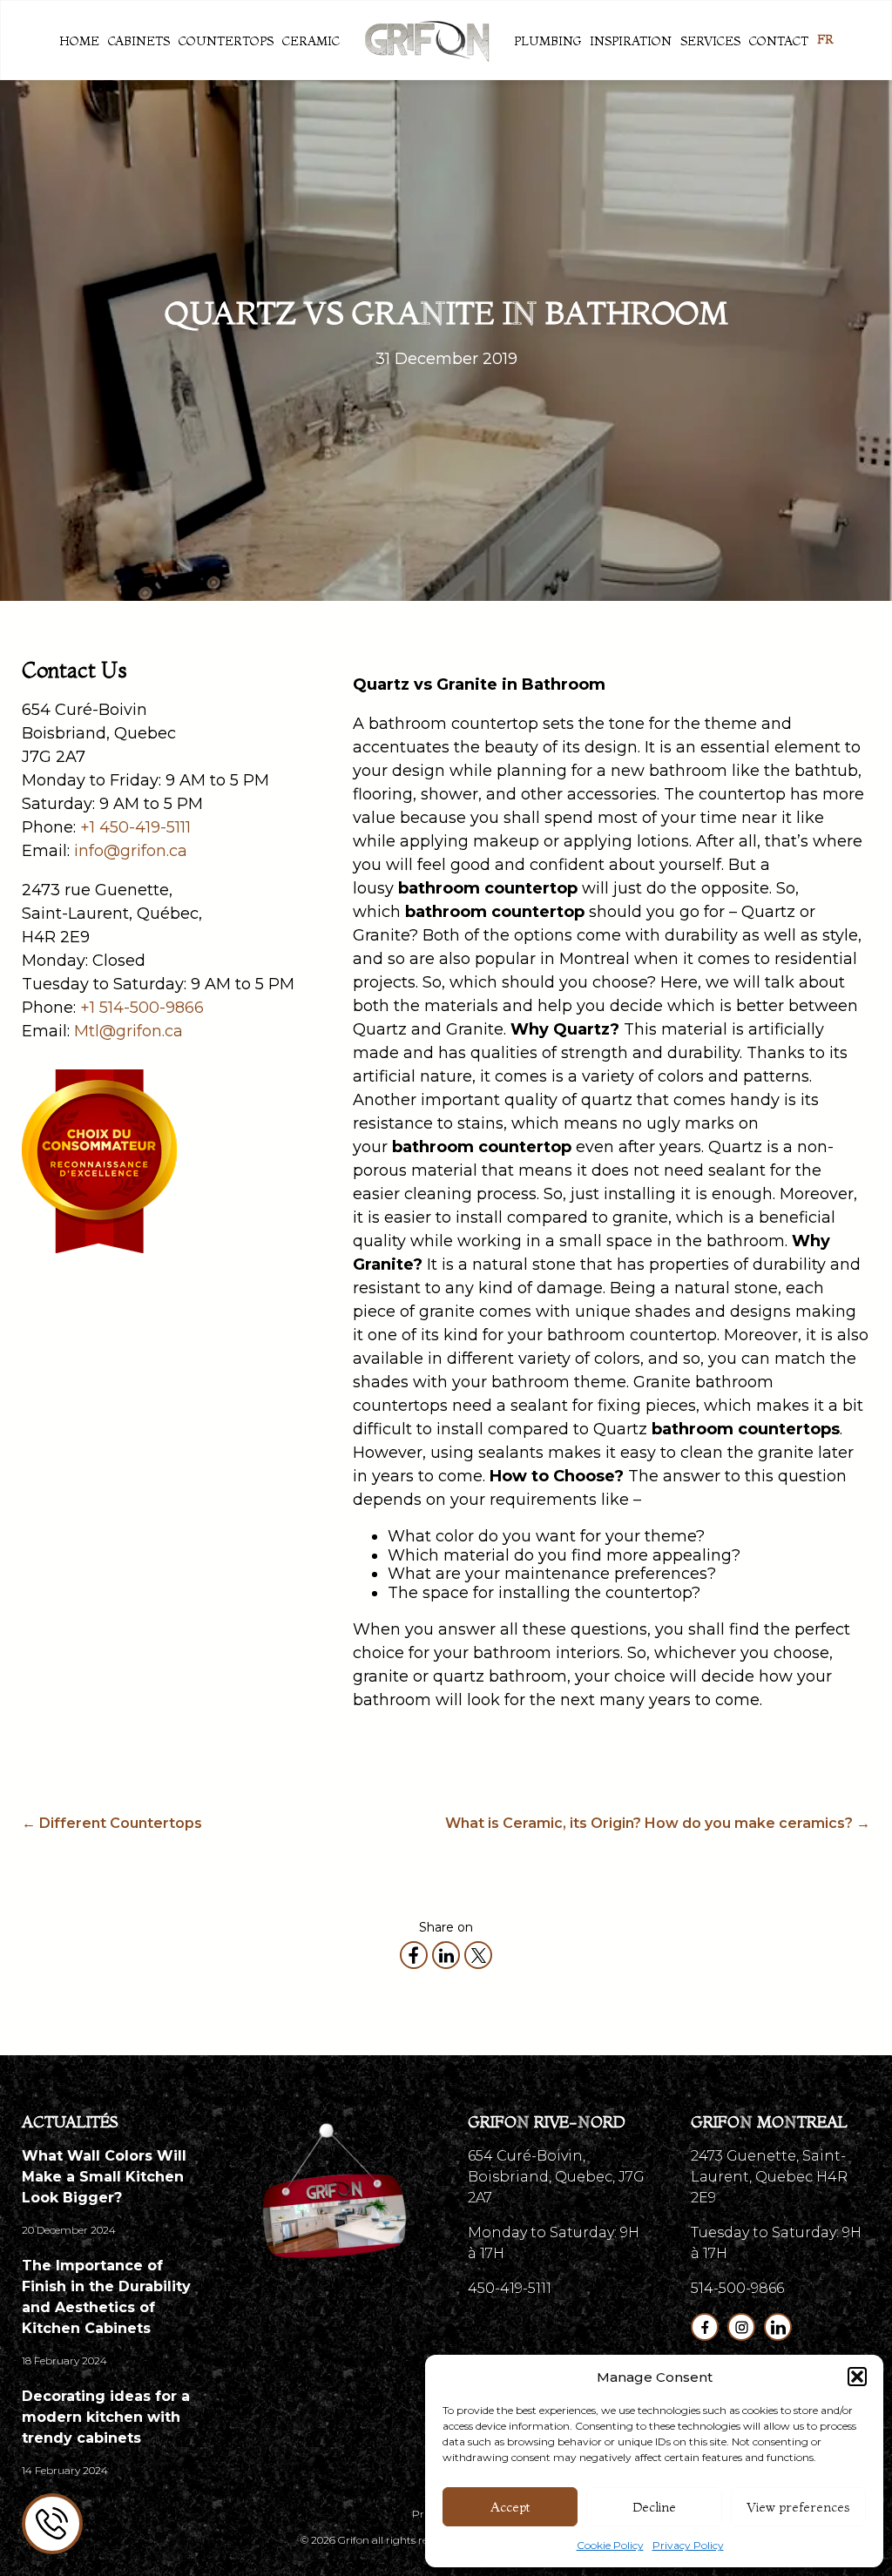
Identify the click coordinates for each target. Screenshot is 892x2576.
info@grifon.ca (131, 851)
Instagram (741, 2327)
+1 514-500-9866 (142, 1008)
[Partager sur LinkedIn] (446, 1955)
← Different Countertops (112, 1823)
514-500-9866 (737, 2288)
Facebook (705, 2327)
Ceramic (311, 41)
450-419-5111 (510, 2288)
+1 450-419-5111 (135, 827)
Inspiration (631, 41)
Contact (779, 41)
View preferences (798, 2507)
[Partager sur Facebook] (414, 1955)
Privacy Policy (688, 2545)
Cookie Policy (610, 2545)
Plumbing (547, 41)
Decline (654, 2507)
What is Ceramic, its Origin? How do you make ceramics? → (658, 1823)
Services (710, 41)
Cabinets (139, 41)
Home (79, 41)
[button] (857, 2377)
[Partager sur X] (478, 1955)
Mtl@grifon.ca (128, 1031)
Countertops (226, 41)
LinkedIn (778, 2327)
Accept (510, 2507)
